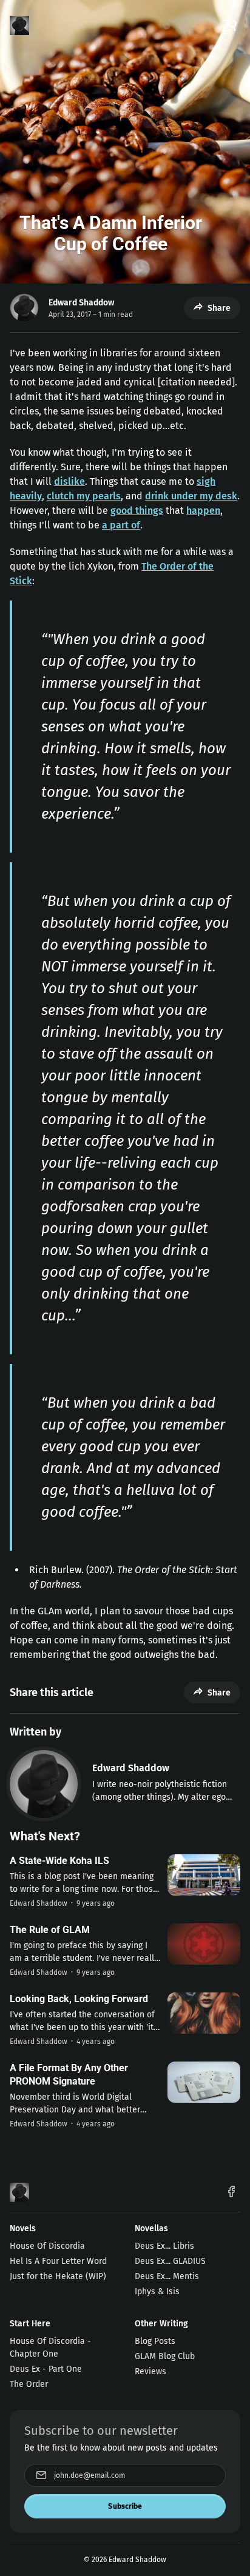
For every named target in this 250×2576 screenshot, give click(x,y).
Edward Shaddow (81, 303)
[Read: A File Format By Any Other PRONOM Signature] (204, 2082)
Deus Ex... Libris (164, 2246)
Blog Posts (155, 2341)
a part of (121, 525)
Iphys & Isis (157, 2291)
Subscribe (125, 2506)
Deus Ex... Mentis (167, 2276)
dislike (69, 481)
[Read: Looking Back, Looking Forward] (204, 2013)
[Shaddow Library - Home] (19, 25)
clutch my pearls (84, 496)
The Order (29, 2384)
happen (203, 511)
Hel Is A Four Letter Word (58, 2261)
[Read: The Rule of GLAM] (204, 1944)
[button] (229, 25)
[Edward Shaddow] (44, 1784)
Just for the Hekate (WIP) (58, 2276)
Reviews (150, 2371)
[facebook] (232, 2193)
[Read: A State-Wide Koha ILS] (204, 1875)
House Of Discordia (47, 2246)
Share (219, 308)
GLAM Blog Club (165, 2356)
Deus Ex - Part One (46, 2369)
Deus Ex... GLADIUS (170, 2261)
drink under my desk (191, 496)
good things (137, 511)
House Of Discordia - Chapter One (50, 2348)
